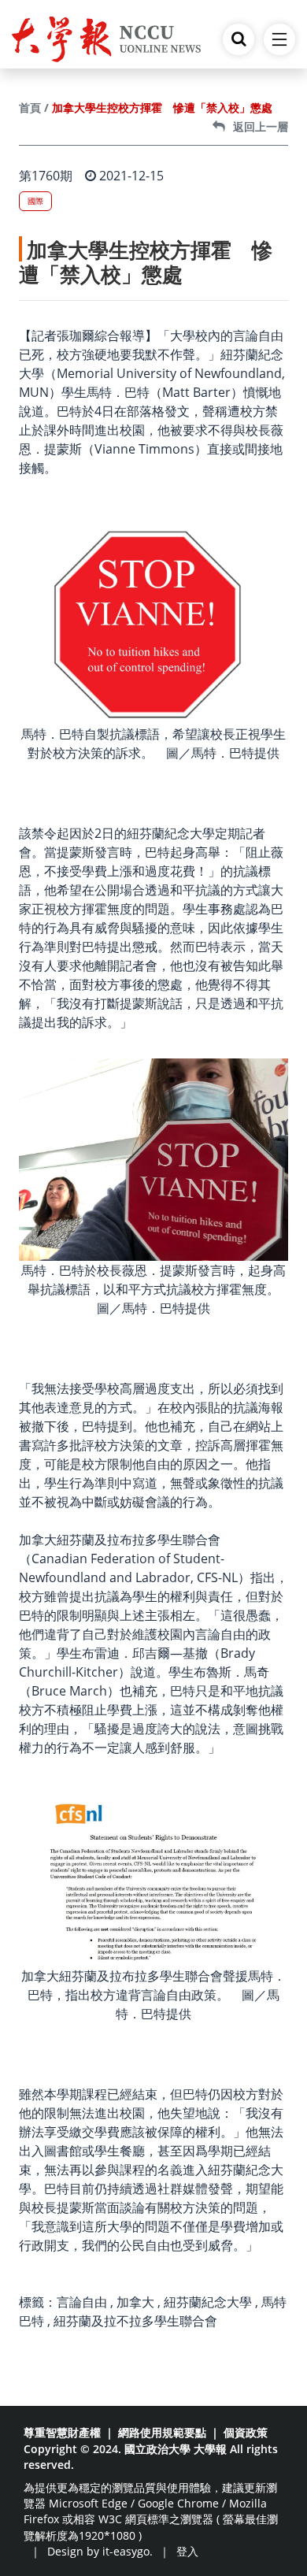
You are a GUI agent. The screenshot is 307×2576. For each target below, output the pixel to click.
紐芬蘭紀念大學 (208, 2302)
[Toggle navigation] (279, 39)
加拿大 (135, 2302)
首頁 (30, 107)
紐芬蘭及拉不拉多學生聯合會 (135, 2321)
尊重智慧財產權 (62, 2432)
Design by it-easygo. (100, 2551)
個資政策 (246, 2432)
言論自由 (82, 2302)
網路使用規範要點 (162, 2432)
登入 (187, 2551)
